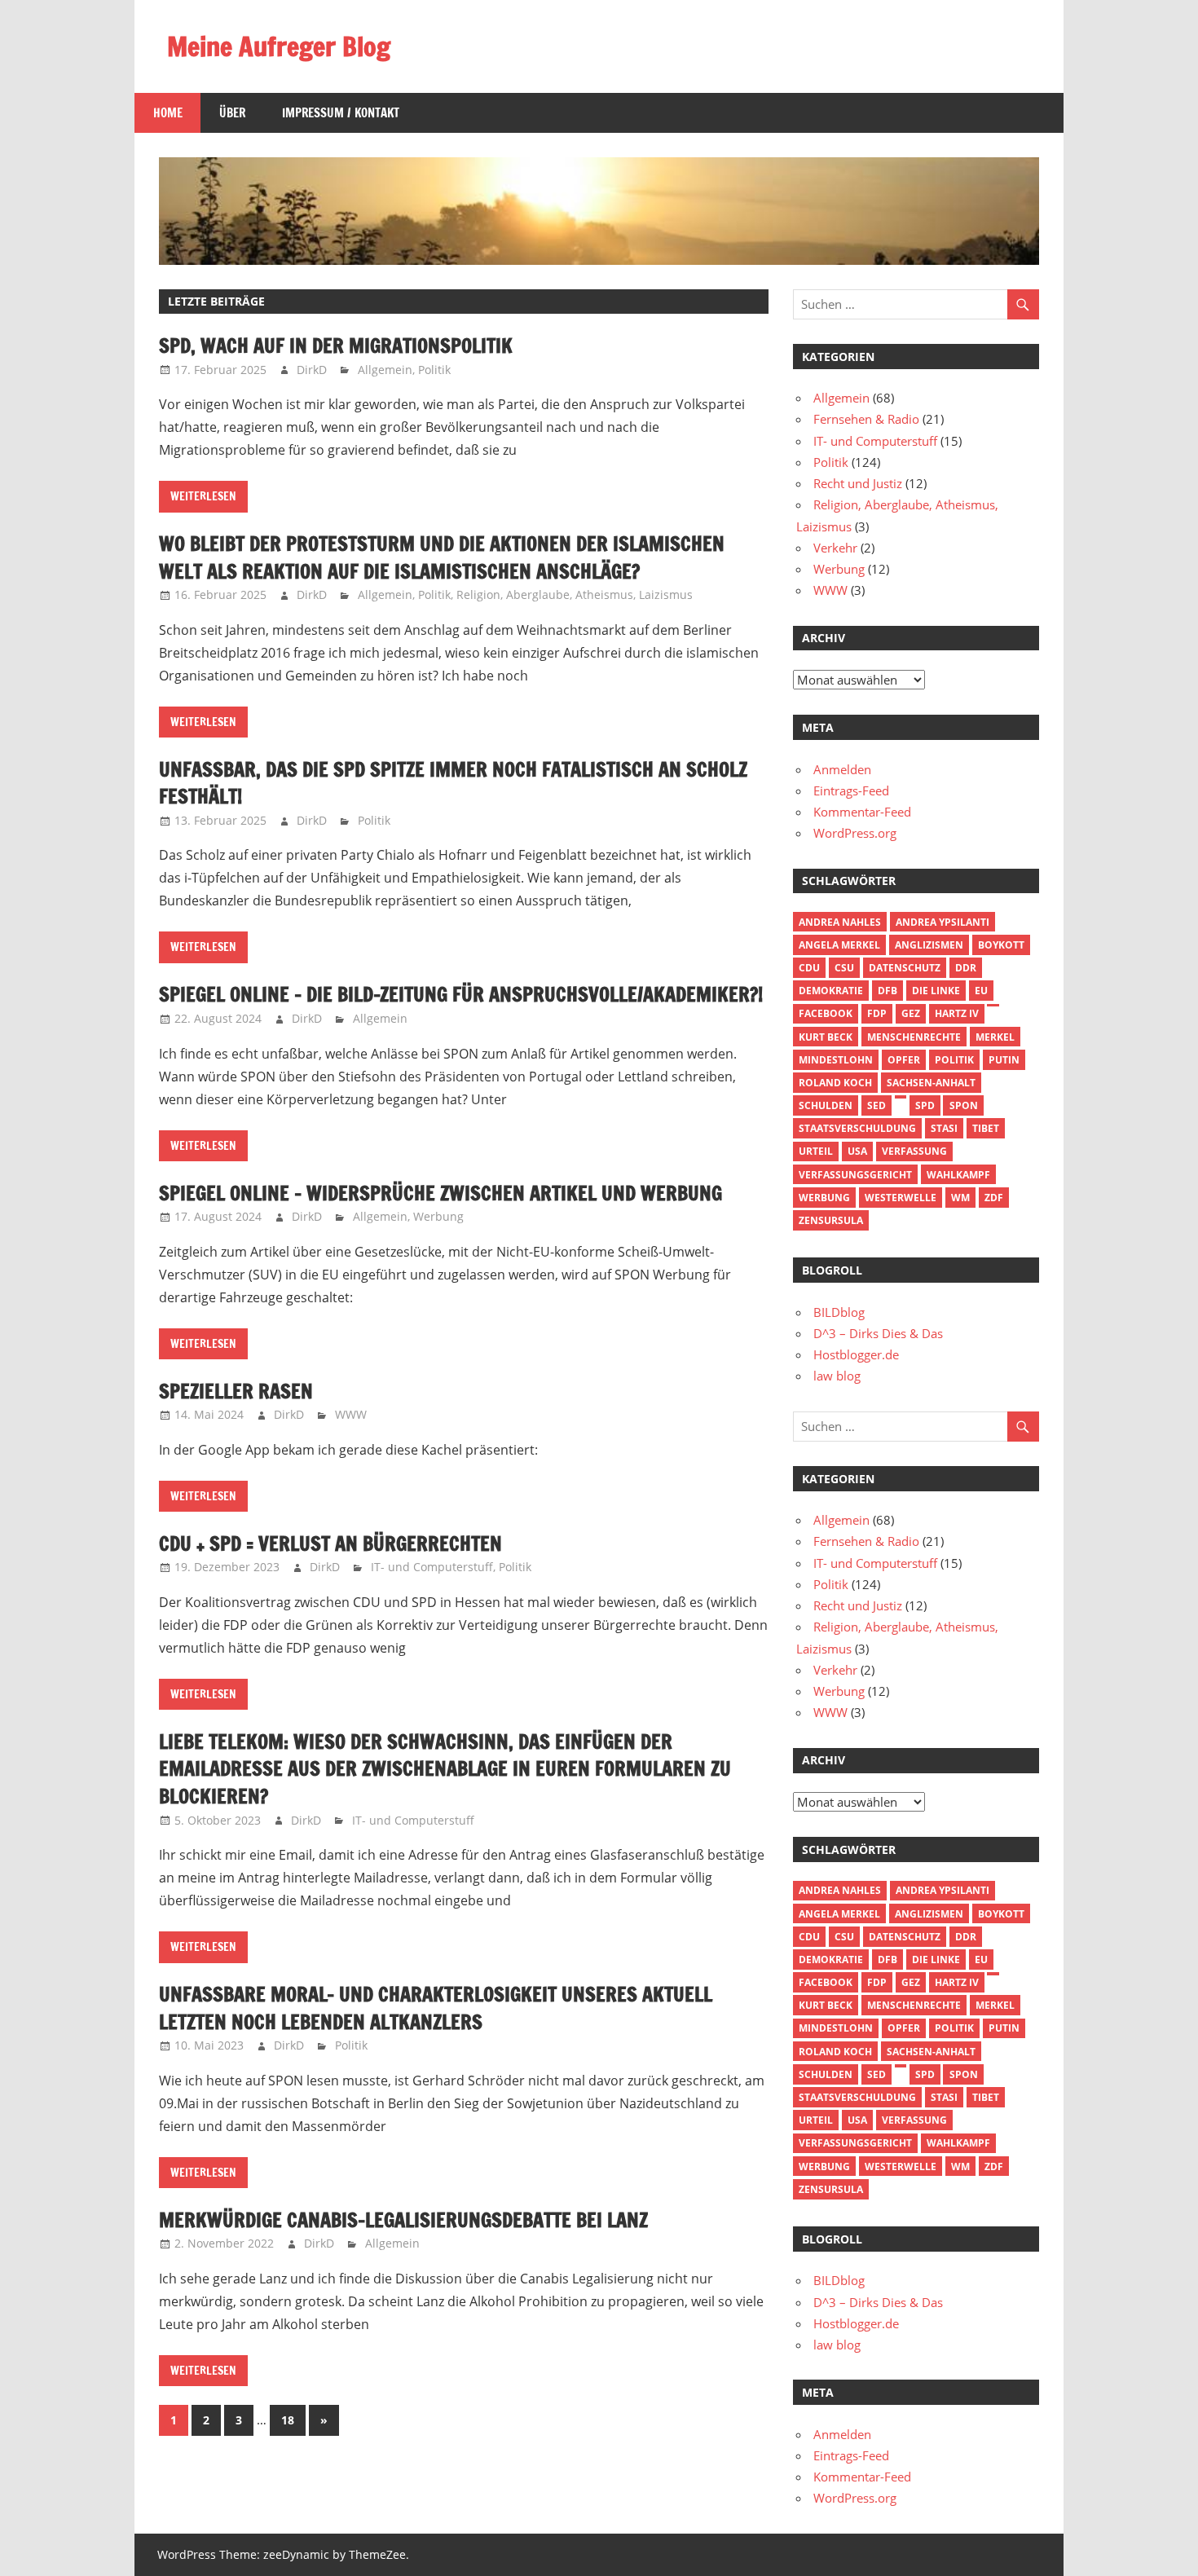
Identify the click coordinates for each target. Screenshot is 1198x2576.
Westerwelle (901, 1198)
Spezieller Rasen (236, 1391)
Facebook (826, 1013)
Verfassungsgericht (855, 1175)
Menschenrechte (914, 1037)
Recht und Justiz (858, 483)
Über (232, 113)
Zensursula (831, 1220)
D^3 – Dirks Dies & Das (878, 1333)
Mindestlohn (836, 1060)
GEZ (911, 1013)
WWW (351, 1414)
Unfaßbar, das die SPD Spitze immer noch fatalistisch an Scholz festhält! (453, 783)
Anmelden (842, 769)
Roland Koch (835, 1083)
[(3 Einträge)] (993, 1006)
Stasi (944, 1128)
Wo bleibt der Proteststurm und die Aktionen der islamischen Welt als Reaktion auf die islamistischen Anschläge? (442, 557)
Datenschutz (905, 968)
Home (168, 113)
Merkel (995, 1037)
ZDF (994, 1198)
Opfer (904, 1060)
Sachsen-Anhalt (931, 1083)
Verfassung (914, 1151)
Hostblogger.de (856, 1354)
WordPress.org (855, 833)
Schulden (826, 1105)
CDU (809, 968)
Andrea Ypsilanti (943, 922)
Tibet (986, 1128)
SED (876, 1105)
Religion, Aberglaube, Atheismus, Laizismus (575, 594)
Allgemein (385, 370)
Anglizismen (929, 945)
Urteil (816, 1151)
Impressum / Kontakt (341, 113)
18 (288, 2420)
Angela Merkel (839, 945)
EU (981, 991)
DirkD (312, 370)
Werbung (438, 1216)
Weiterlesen (203, 496)
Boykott (1001, 945)
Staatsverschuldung (857, 1128)
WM (960, 1198)
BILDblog (839, 1312)
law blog (837, 1376)
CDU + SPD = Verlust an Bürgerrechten (330, 1543)
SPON (964, 1105)
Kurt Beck (826, 1037)
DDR (966, 968)
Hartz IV (957, 1013)
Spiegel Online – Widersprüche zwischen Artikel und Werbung (440, 1193)
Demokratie (831, 991)
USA (857, 1151)
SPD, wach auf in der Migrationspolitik (336, 346)
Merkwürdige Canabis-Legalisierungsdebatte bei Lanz (403, 2220)
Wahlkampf (958, 1175)
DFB (887, 991)
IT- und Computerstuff (432, 1567)
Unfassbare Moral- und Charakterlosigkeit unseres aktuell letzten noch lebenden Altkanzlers (436, 2008)
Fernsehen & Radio (866, 419)
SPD (925, 1105)
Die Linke (936, 991)
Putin (1004, 1060)
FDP (877, 1013)
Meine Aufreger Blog (279, 46)
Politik (434, 370)
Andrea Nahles (840, 922)
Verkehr (835, 548)
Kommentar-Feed (862, 812)
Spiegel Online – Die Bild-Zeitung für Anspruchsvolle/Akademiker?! (461, 994)
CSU (844, 968)
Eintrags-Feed (851, 790)
